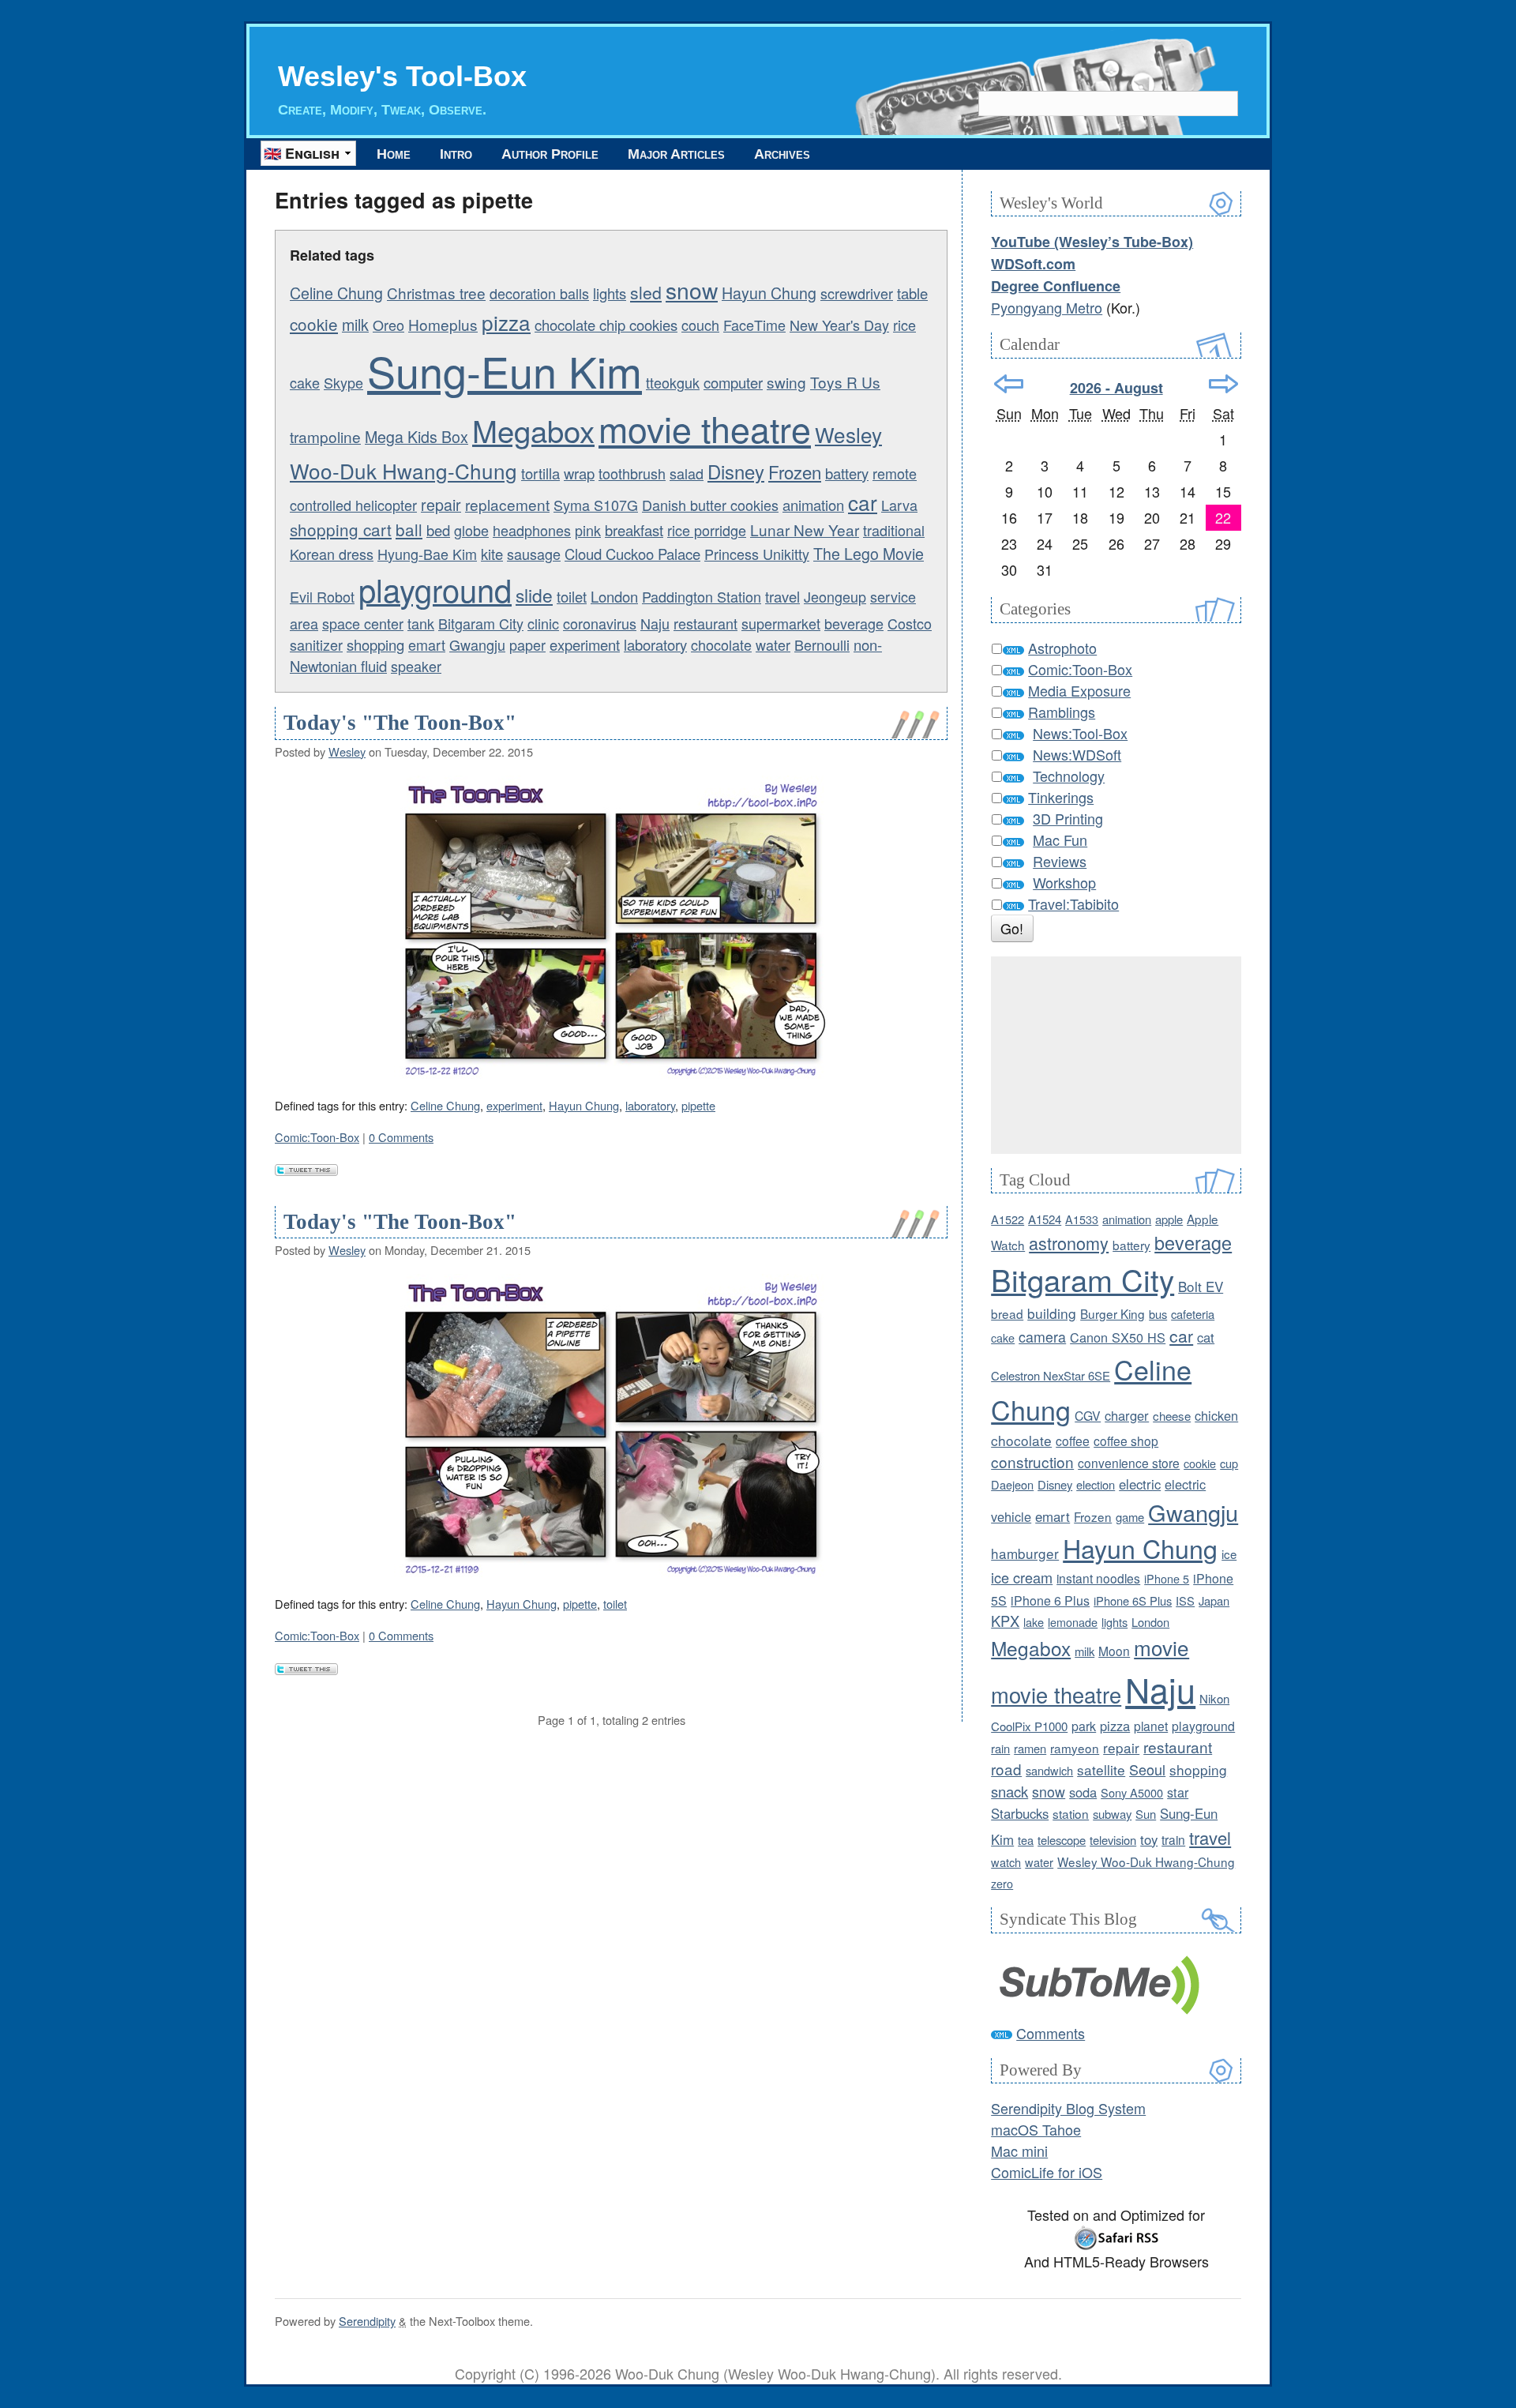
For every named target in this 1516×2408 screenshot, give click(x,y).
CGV (1088, 1415)
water (773, 644)
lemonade (1073, 1622)
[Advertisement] (1116, 1055)
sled (646, 292)
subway (1112, 1814)
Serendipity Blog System (1068, 2108)
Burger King (1113, 1313)
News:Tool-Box (1080, 733)
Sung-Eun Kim (505, 370)
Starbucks (1020, 1813)
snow (692, 290)
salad (687, 473)
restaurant (705, 623)
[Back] (1009, 384)
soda (1083, 1792)
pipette (698, 1105)
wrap (579, 473)
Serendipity (367, 2321)
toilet (572, 596)
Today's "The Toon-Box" (400, 723)
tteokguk (673, 382)
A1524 (1045, 1219)
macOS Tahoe (1036, 2129)
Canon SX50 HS (1118, 1337)
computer (733, 382)
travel (782, 596)
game (1130, 1517)
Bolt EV (1201, 1286)
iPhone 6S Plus (1133, 1600)
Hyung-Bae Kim (427, 554)
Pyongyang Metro (1047, 307)
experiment (585, 644)
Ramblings (1062, 712)
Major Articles (676, 154)
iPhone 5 (1167, 1578)
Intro (456, 154)
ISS (1185, 1600)
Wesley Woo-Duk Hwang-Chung (1146, 1861)
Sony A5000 (1132, 1792)
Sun (1146, 1814)
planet (1151, 1726)
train (1173, 1839)
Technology (1069, 776)
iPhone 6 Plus (1050, 1600)
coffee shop (1126, 1441)
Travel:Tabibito (1073, 903)
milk (355, 324)
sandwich (1049, 1770)
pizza (506, 322)
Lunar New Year (805, 530)
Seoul (1147, 1769)
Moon (1114, 1651)
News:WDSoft (1077, 754)
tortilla (540, 473)
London (614, 596)
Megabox (533, 430)
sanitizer (316, 644)
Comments (1051, 2033)
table (912, 293)
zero (1002, 1883)
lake (1034, 1622)
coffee (1073, 1441)
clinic (543, 623)
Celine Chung (336, 293)
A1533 (1082, 1219)
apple (1169, 1219)
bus (1158, 1314)
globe (471, 530)
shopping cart (341, 529)
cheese (1172, 1416)
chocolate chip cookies (606, 325)
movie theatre (705, 428)
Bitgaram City (481, 623)
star (1178, 1792)
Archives (782, 154)
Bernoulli (822, 644)
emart (427, 644)
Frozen (795, 471)
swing (786, 382)
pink (588, 530)
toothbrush (632, 473)
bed (438, 530)
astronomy (1069, 1243)
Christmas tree (436, 293)
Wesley (347, 751)
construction (1032, 1461)
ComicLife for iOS (1047, 2172)
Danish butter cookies (710, 505)
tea (1026, 1840)
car (863, 502)
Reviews (1060, 861)
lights (610, 293)
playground (435, 589)
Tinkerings (1061, 797)
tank (421, 623)
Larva (899, 505)
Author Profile (550, 154)
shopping (375, 644)
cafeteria (1193, 1314)
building (1052, 1313)
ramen (1030, 1748)
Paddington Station (702, 596)
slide (534, 595)
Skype (343, 382)
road (1006, 1769)
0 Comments (401, 1137)
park (1084, 1726)
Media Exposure (1079, 690)
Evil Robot (322, 596)
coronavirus (600, 623)
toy (1149, 1839)
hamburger (1025, 1553)
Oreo (388, 325)
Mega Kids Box (417, 436)
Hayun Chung (769, 293)
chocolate (721, 644)
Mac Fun (1060, 840)
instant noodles (1098, 1578)
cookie (314, 324)
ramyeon (1075, 1748)
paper (527, 644)
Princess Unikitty (757, 554)
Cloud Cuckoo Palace (632, 554)
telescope (1062, 1840)
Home (394, 154)
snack (1009, 1791)
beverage (854, 623)
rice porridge (707, 530)
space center (363, 623)
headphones (532, 530)
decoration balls (539, 293)
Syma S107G (596, 505)
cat (1206, 1337)
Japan (1214, 1600)
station (1071, 1813)
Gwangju (477, 644)
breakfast (634, 530)
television (1113, 1840)
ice (1229, 1554)
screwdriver (857, 293)
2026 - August (1116, 388)
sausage (534, 554)
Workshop (1064, 882)
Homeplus (443, 324)
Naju (655, 623)
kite (492, 554)
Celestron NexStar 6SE (1051, 1375)
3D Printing (1068, 818)
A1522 (1008, 1219)
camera (1042, 1337)
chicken (1216, 1415)
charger (1127, 1415)
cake (1003, 1337)
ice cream (1022, 1577)
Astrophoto (1062, 648)
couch (700, 325)
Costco (910, 623)
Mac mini (1019, 2151)
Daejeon (1012, 1484)
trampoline (325, 436)
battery (847, 473)
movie (1161, 1647)
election (1096, 1484)
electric (1140, 1484)
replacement (507, 504)
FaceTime (754, 325)
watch (1006, 1862)
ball (409, 529)
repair (441, 504)
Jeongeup (835, 596)
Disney (736, 471)
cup (1229, 1463)
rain (1000, 1748)
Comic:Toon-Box (317, 1137)
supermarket (781, 623)
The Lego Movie (869, 553)
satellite (1101, 1769)
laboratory (655, 644)
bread (1007, 1313)
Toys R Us (845, 382)
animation (813, 505)
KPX (1005, 1621)
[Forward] (1223, 384)
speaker (416, 666)
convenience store (1129, 1463)
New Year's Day (839, 325)
